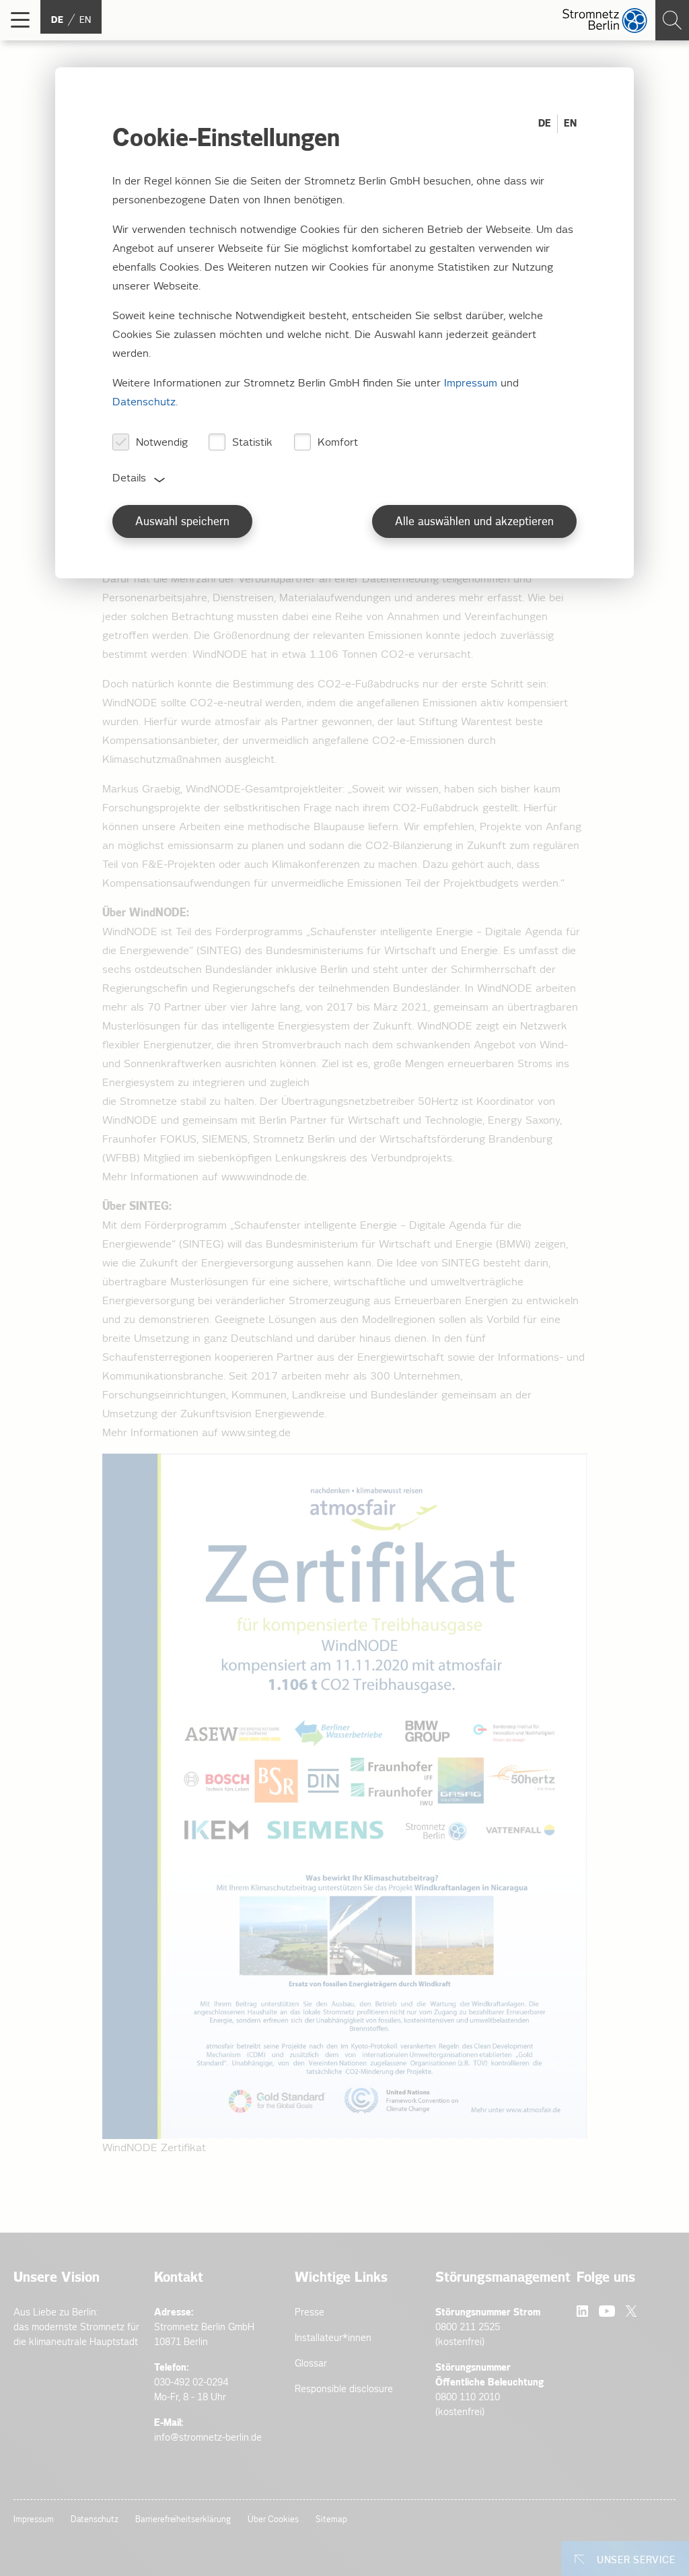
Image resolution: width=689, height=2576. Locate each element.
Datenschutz (95, 2520)
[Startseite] (605, 21)
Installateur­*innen (333, 2338)
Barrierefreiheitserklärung (183, 2520)
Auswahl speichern (182, 522)
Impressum (34, 2520)
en (85, 20)
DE (545, 124)
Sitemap (331, 2520)
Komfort (338, 443)
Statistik (252, 443)
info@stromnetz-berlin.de (208, 2438)
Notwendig (162, 443)
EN (570, 124)
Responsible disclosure (344, 2389)
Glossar (311, 2364)
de (57, 20)
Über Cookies (273, 2520)
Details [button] (129, 478)
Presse (310, 2312)
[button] (20, 20)
